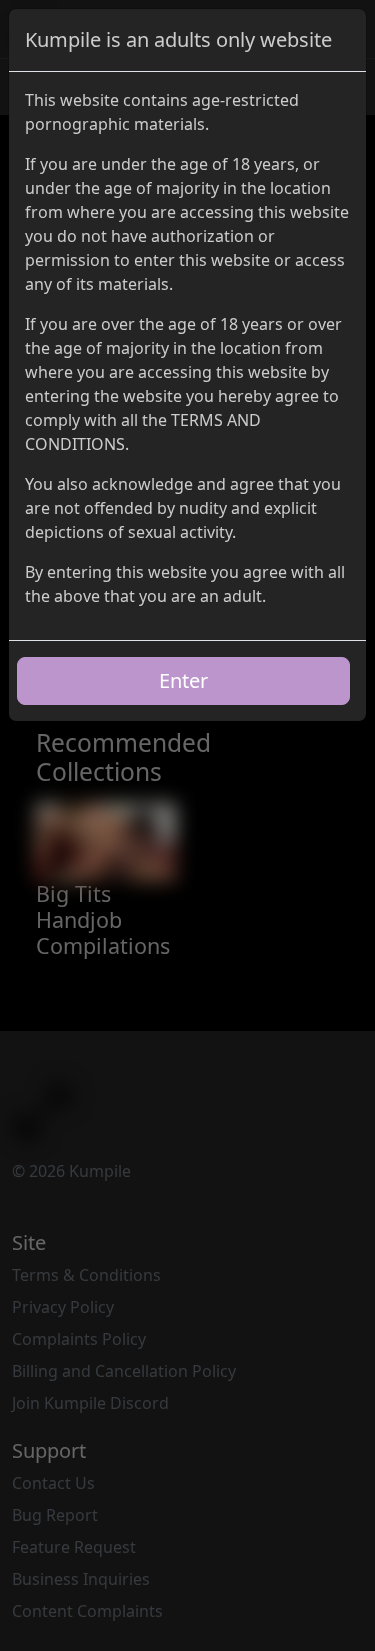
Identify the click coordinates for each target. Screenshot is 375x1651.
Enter (183, 680)
